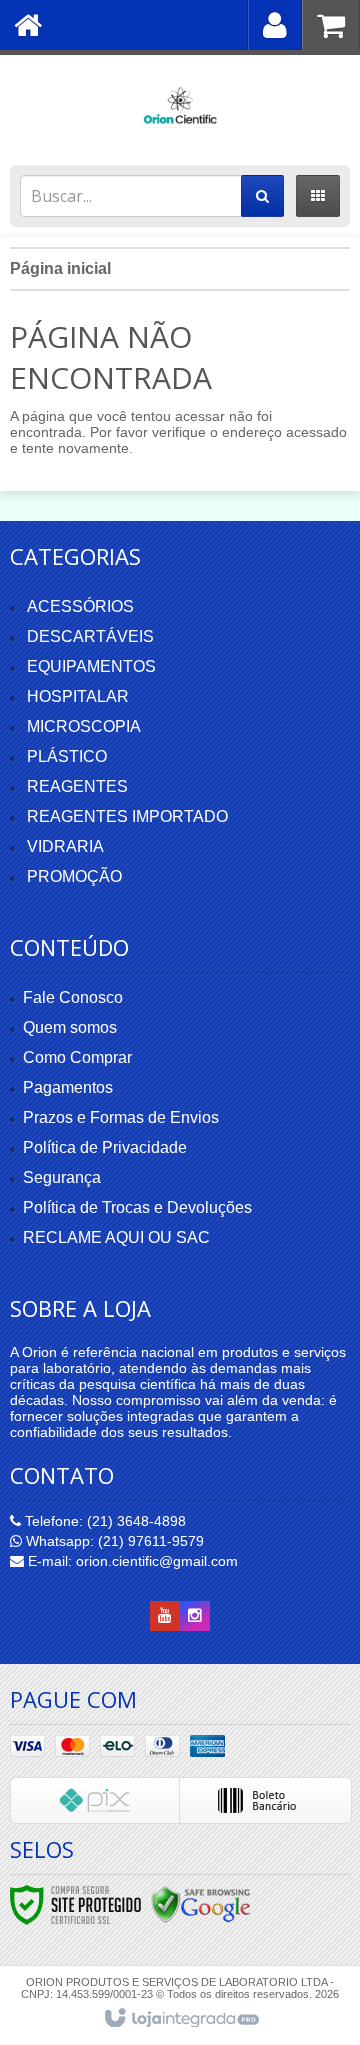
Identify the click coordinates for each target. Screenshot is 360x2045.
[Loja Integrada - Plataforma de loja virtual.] (180, 2019)
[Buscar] (262, 196)
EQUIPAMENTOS (91, 666)
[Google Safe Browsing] (201, 1904)
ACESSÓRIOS (80, 606)
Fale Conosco (73, 997)
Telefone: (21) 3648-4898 (103, 1521)
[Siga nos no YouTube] (165, 1616)
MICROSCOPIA (84, 726)
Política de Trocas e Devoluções (137, 1207)
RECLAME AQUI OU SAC (116, 1237)
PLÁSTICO (67, 756)
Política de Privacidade (105, 1147)
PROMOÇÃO (74, 876)
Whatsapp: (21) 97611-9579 (113, 1541)
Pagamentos (68, 1087)
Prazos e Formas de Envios (121, 1117)
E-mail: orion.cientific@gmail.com (131, 1561)
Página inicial (60, 268)
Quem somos (70, 1027)
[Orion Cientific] (180, 105)
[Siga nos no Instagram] (195, 1616)
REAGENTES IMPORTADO (127, 816)
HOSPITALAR (78, 696)
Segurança (62, 1177)
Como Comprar (77, 1057)
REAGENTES (77, 786)
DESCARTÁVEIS (90, 636)
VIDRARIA (65, 846)
